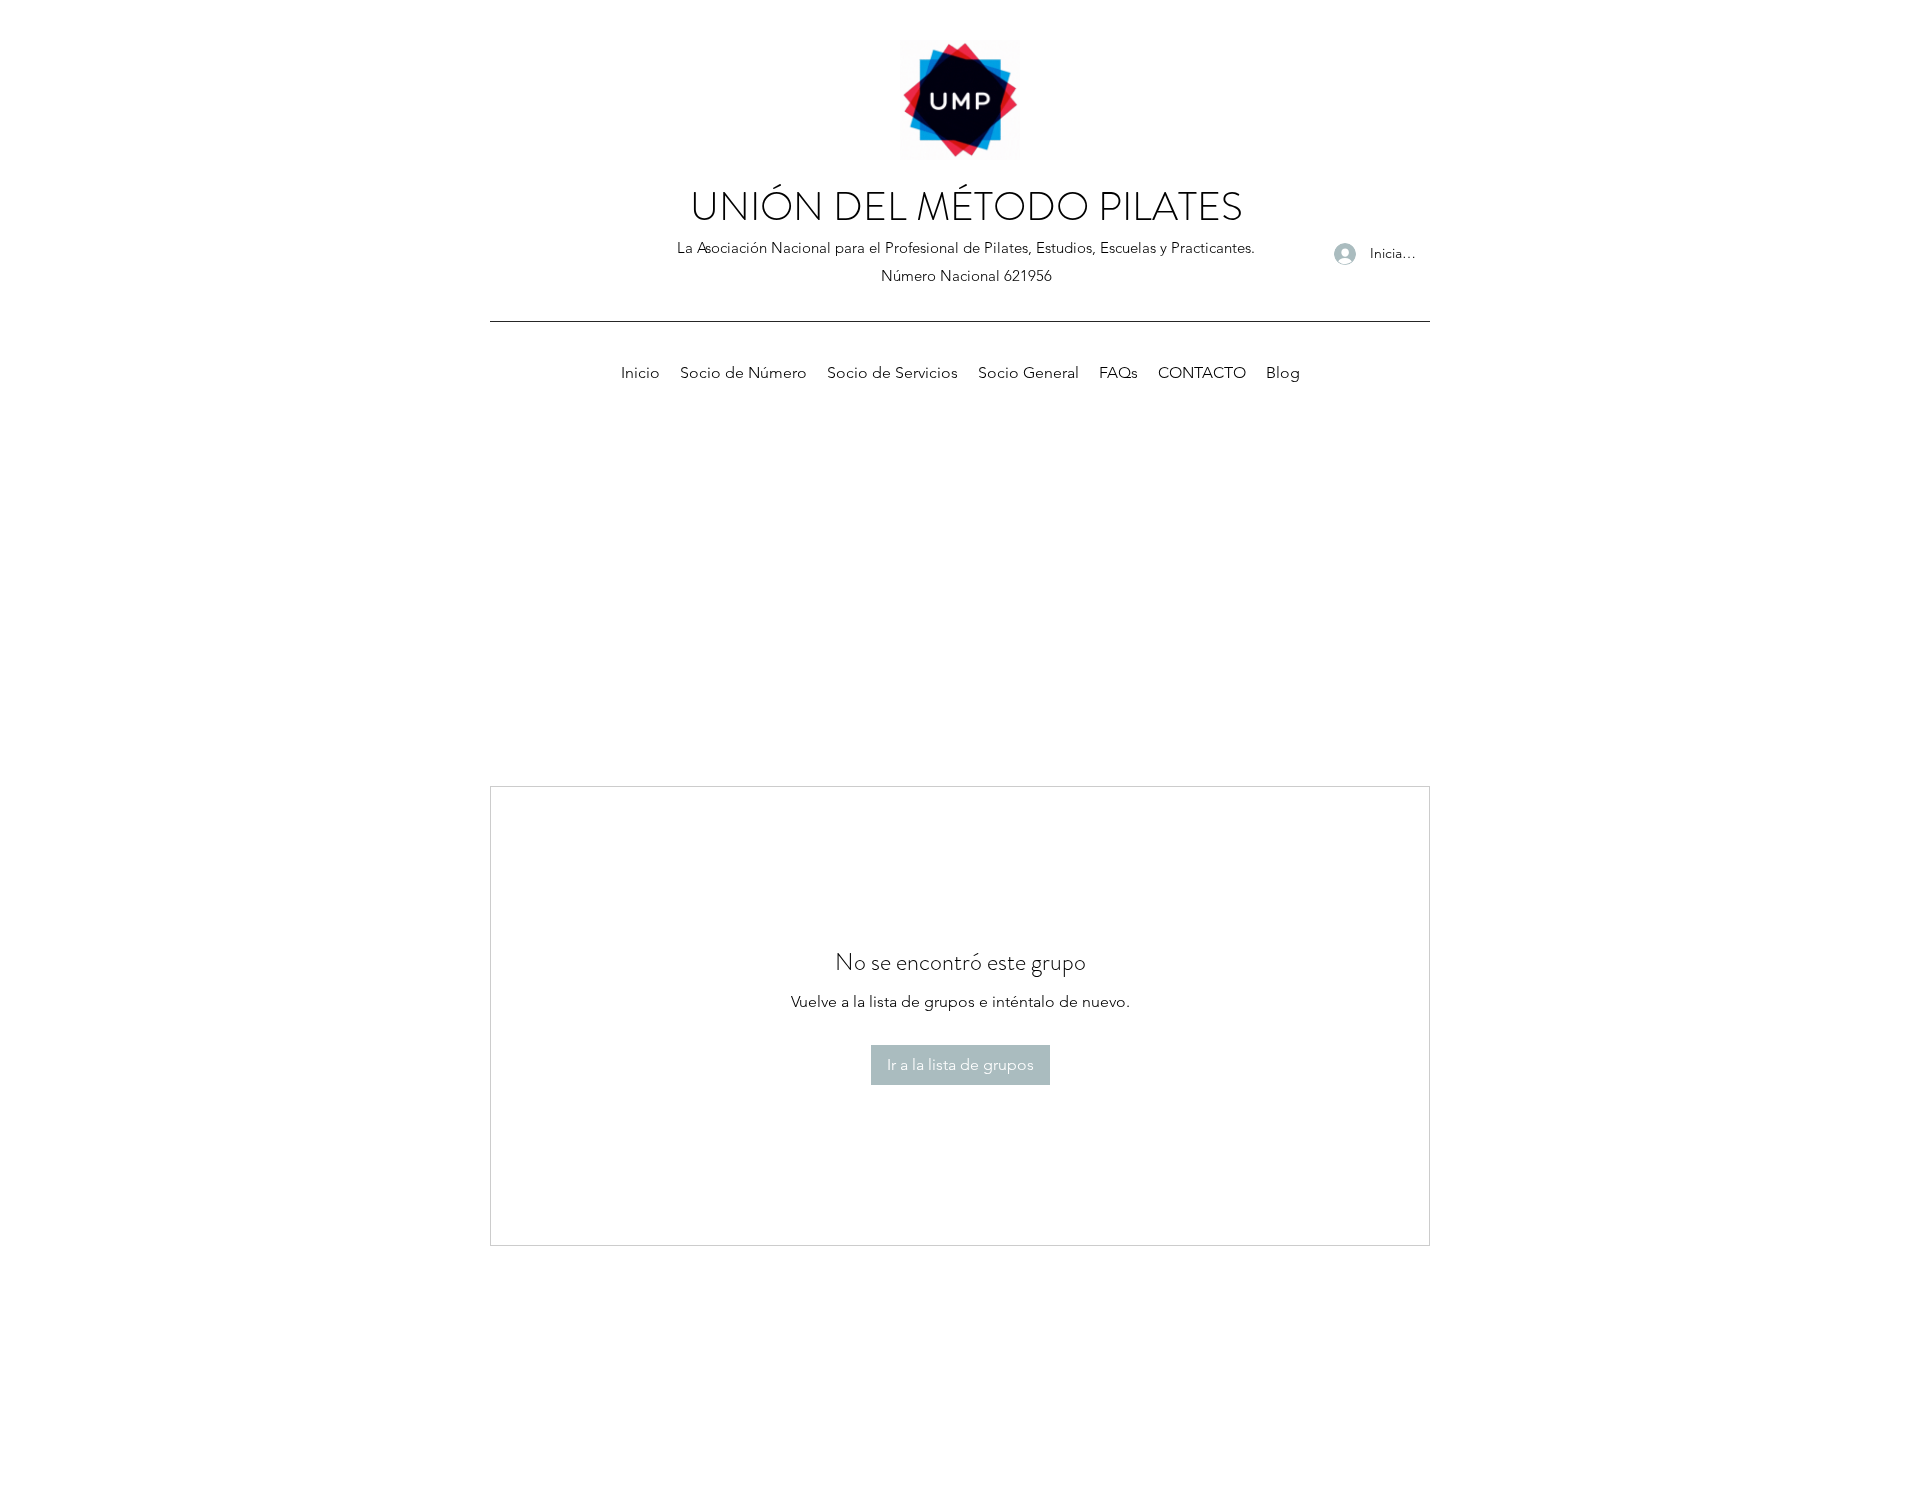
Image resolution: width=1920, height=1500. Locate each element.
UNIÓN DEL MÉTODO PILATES (966, 206)
